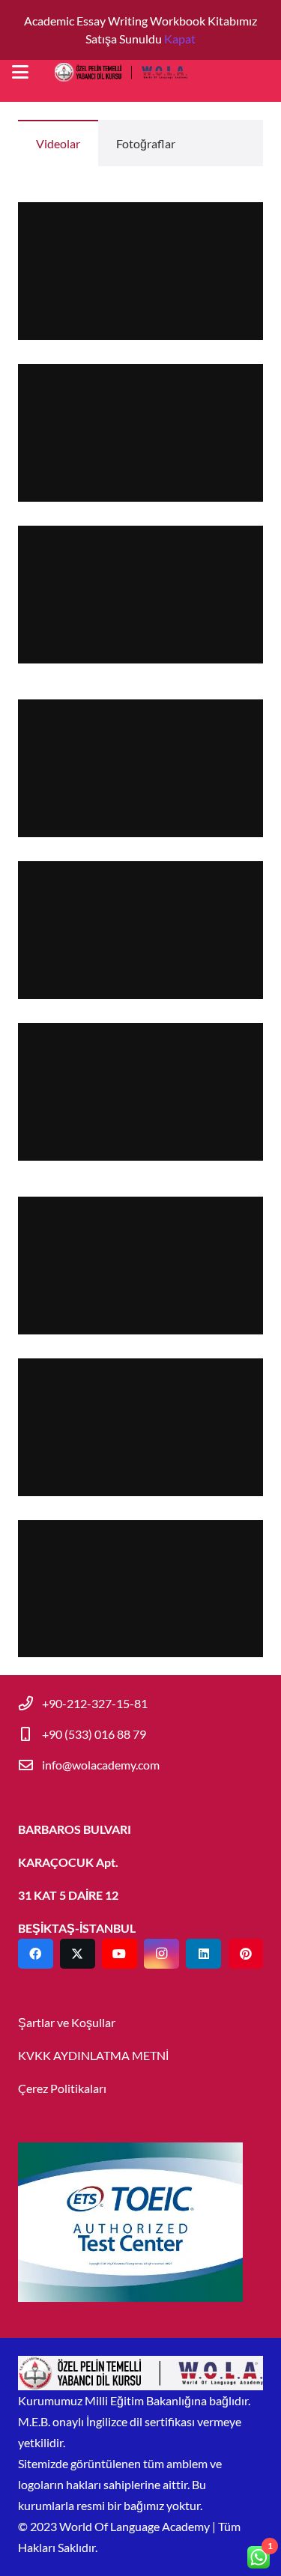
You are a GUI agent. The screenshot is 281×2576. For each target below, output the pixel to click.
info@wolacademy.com (101, 1765)
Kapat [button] (180, 39)
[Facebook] (36, 1954)
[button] (20, 72)
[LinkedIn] (203, 1954)
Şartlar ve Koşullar (67, 2022)
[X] (78, 1954)
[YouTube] (120, 1954)
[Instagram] (161, 1954)
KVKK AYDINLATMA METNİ (93, 2055)
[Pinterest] (246, 1954)
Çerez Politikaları (62, 2088)
